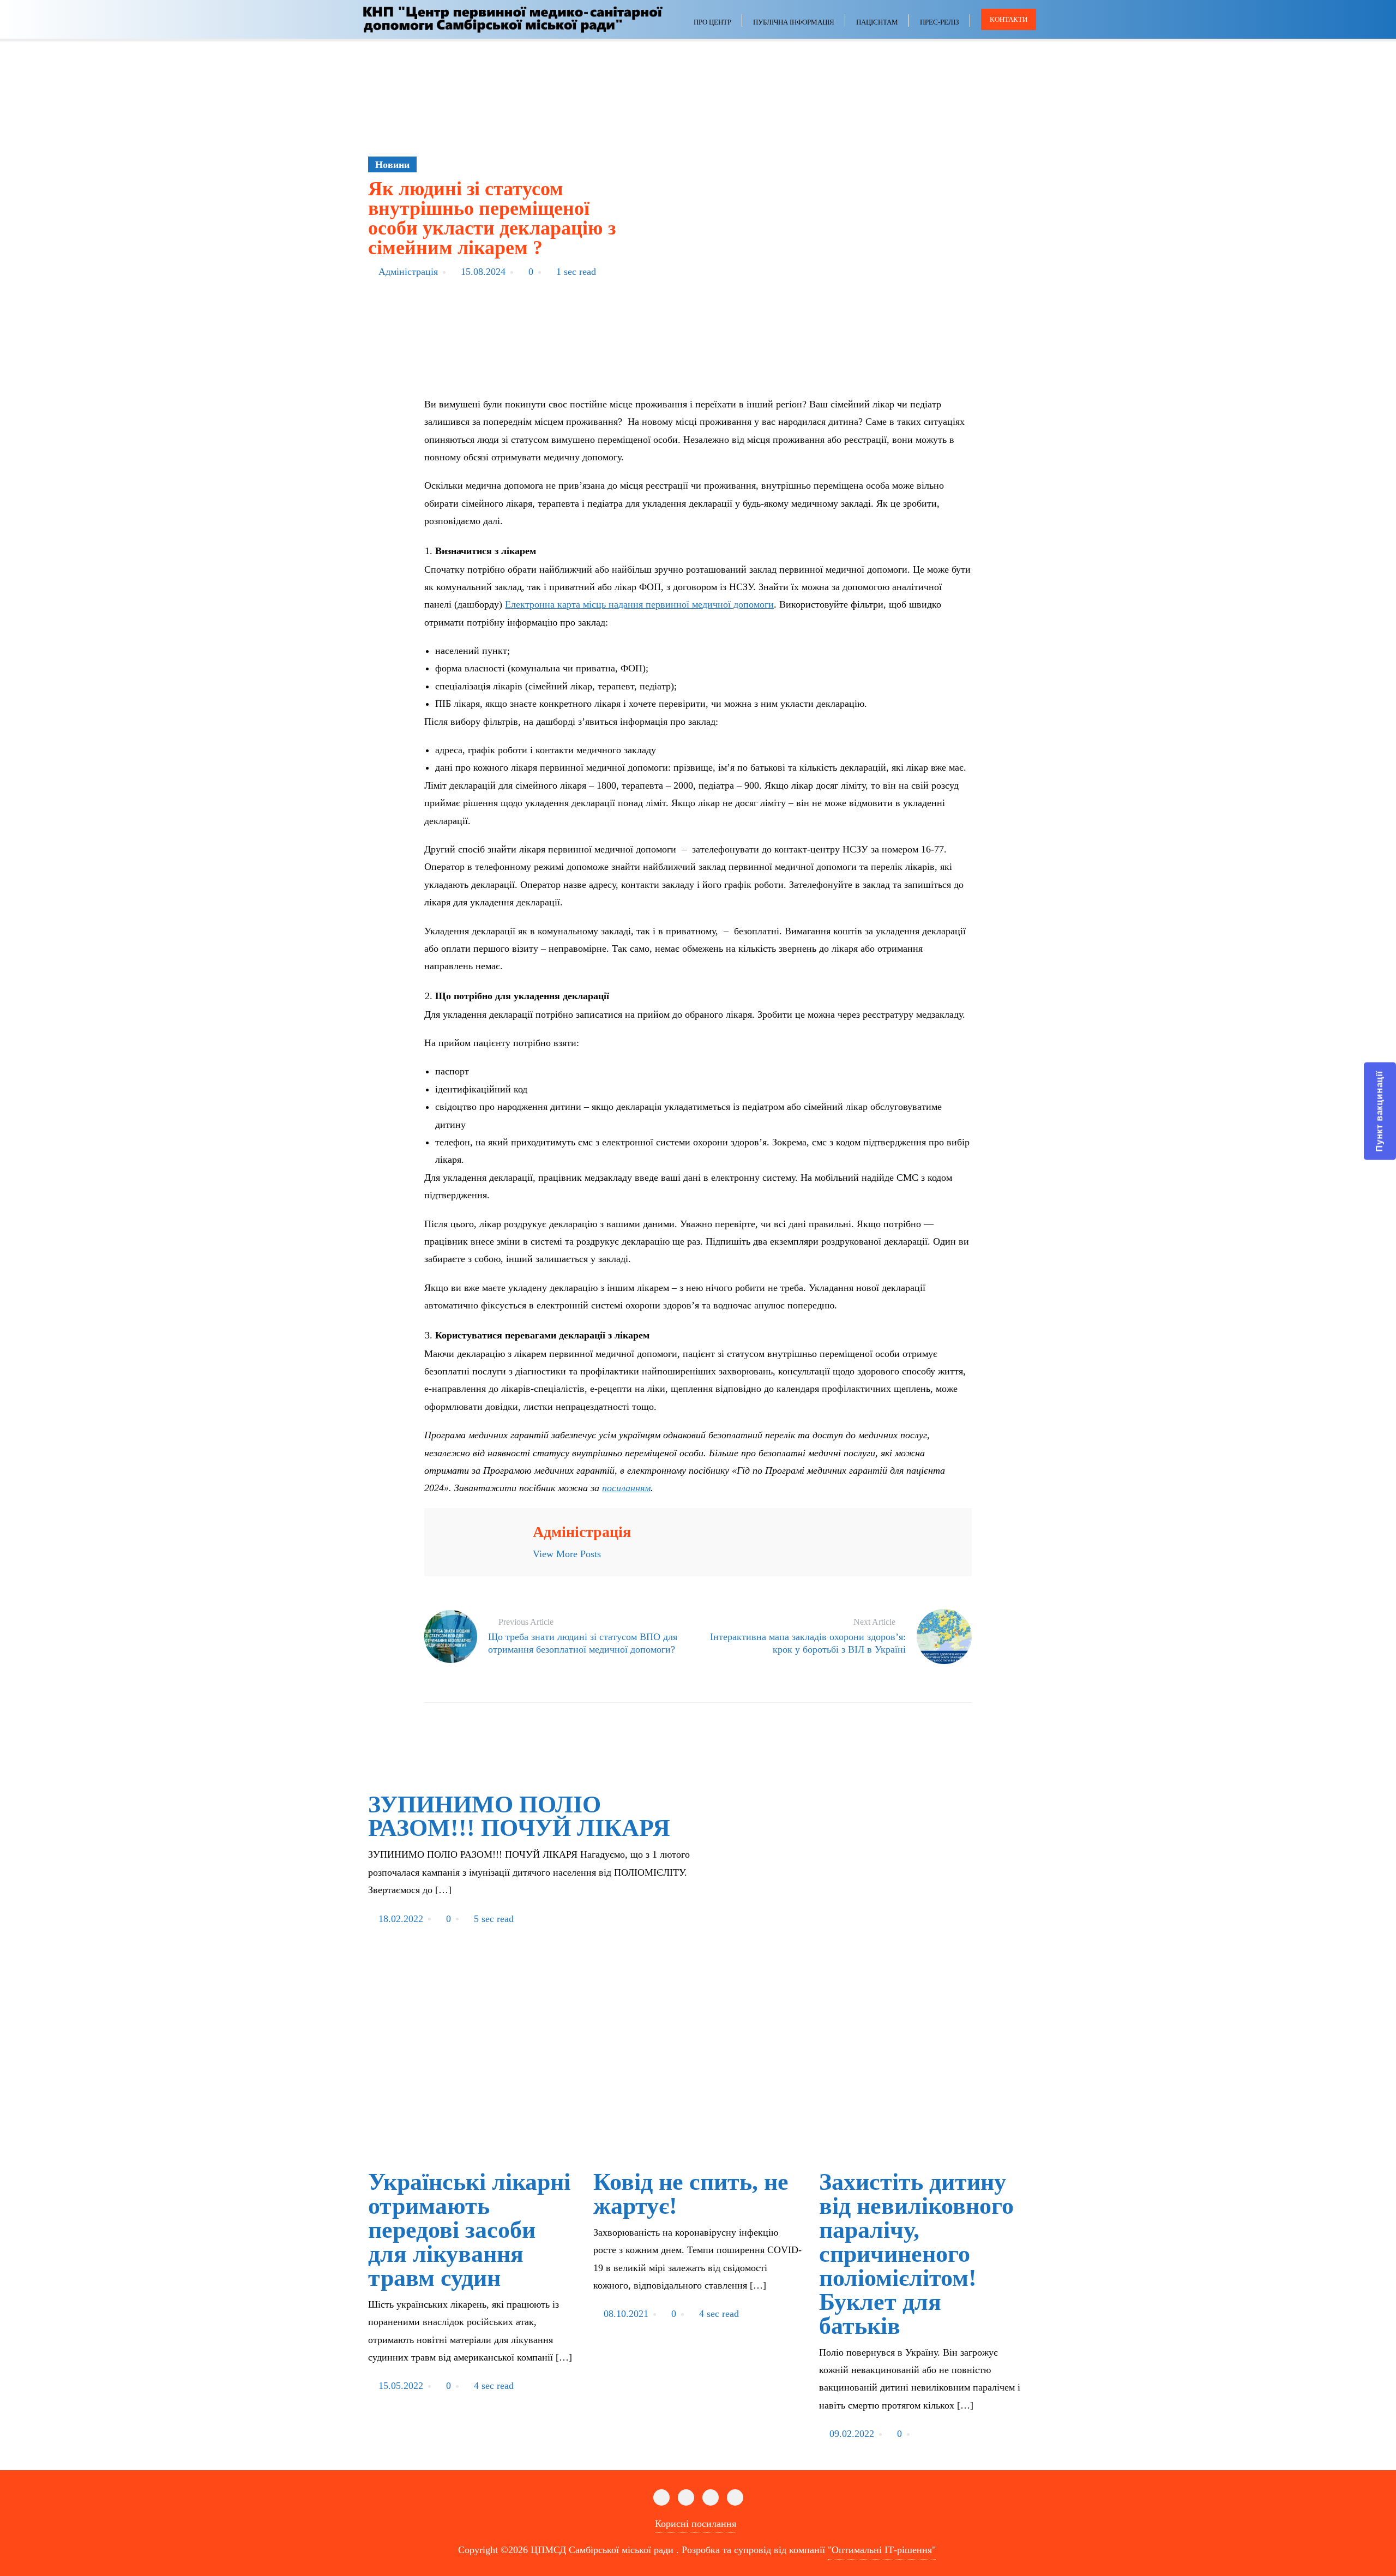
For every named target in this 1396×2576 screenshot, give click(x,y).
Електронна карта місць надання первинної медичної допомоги (639, 604)
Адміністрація (408, 272)
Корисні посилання (696, 2524)
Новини (392, 165)
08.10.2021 (626, 2314)
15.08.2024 (483, 272)
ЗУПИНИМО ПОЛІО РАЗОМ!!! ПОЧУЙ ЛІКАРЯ (519, 1817)
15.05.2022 (401, 2386)
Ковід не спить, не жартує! (691, 2194)
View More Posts (567, 1554)
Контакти (1009, 19)
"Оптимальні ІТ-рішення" (882, 2550)
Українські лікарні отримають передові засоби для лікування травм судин (469, 2230)
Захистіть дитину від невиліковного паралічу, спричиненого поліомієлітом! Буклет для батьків (916, 2254)
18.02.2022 (401, 1919)
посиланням (626, 1488)
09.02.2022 (852, 2434)
